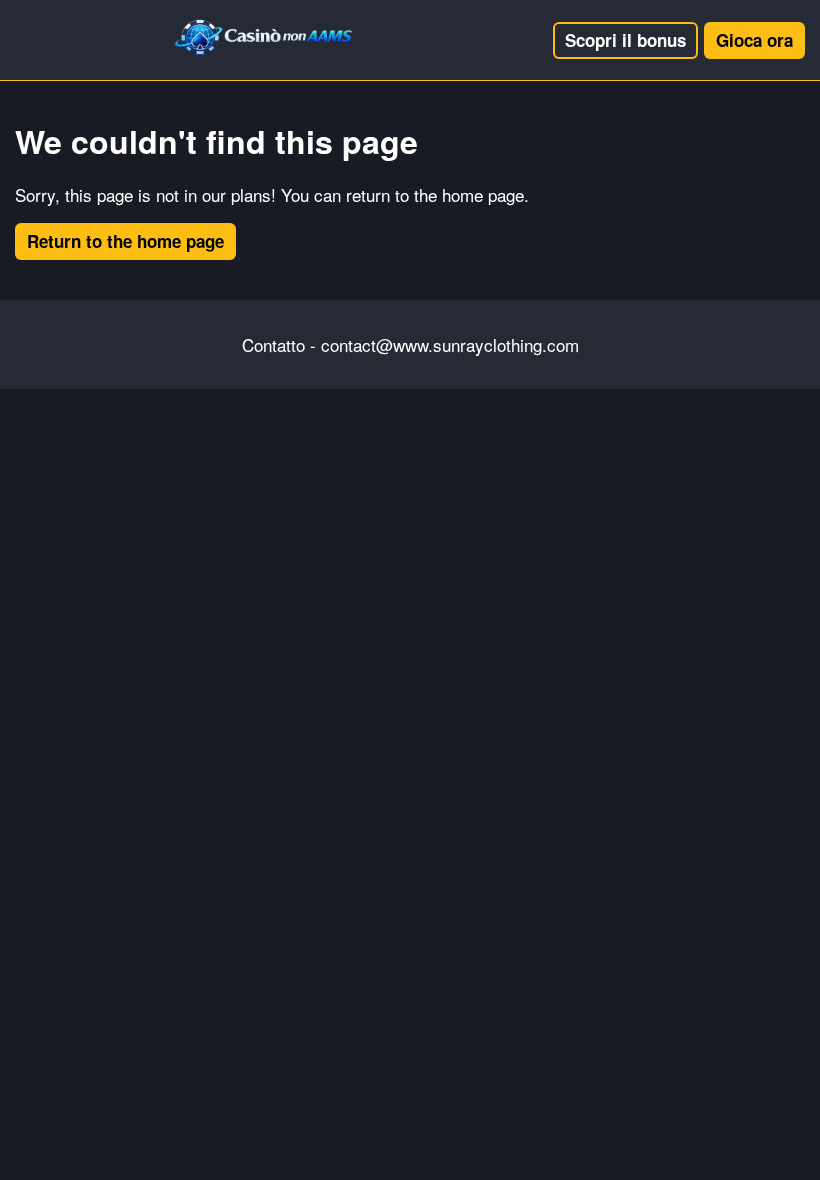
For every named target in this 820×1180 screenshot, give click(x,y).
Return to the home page (125, 241)
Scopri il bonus (625, 40)
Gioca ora (754, 40)
